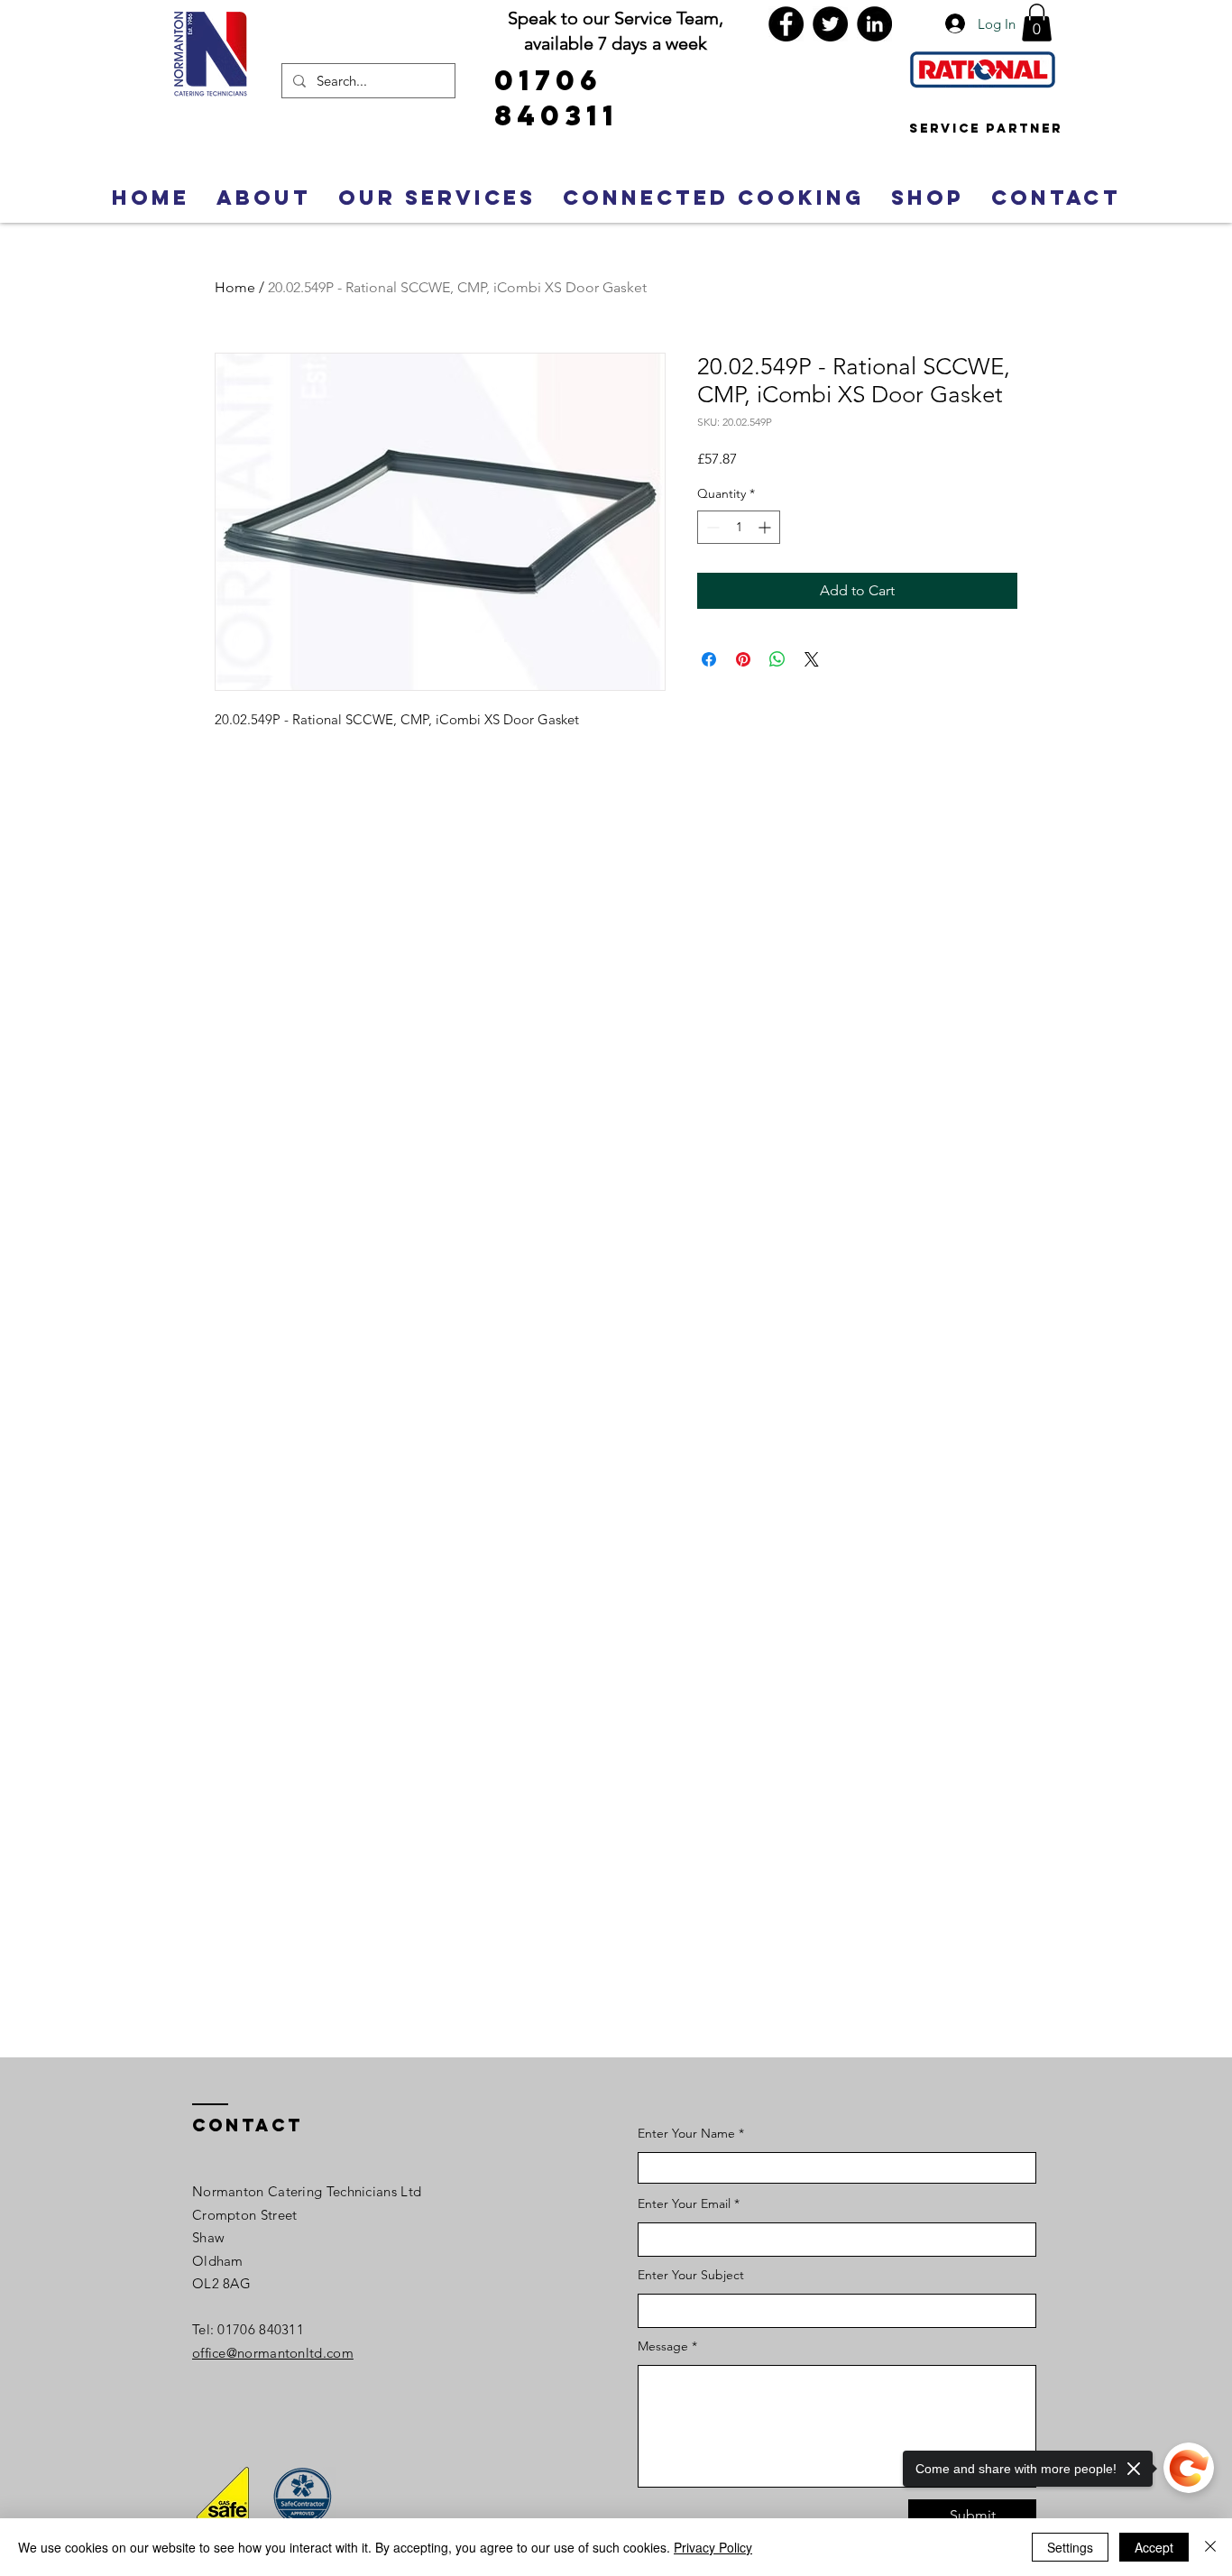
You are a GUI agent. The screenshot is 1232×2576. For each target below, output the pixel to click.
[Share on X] (812, 659)
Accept (1154, 2547)
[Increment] (766, 527)
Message (663, 2346)
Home (235, 287)
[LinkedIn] (874, 24)
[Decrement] (711, 527)
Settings (1070, 2547)
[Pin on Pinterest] (743, 659)
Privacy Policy (713, 2547)
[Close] (1210, 2547)
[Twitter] (830, 24)
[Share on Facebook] (709, 659)
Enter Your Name (688, 2133)
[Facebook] (786, 24)
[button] (1037, 23)
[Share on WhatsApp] (777, 659)
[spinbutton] (739, 527)
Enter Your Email (684, 2203)
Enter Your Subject (691, 2275)
